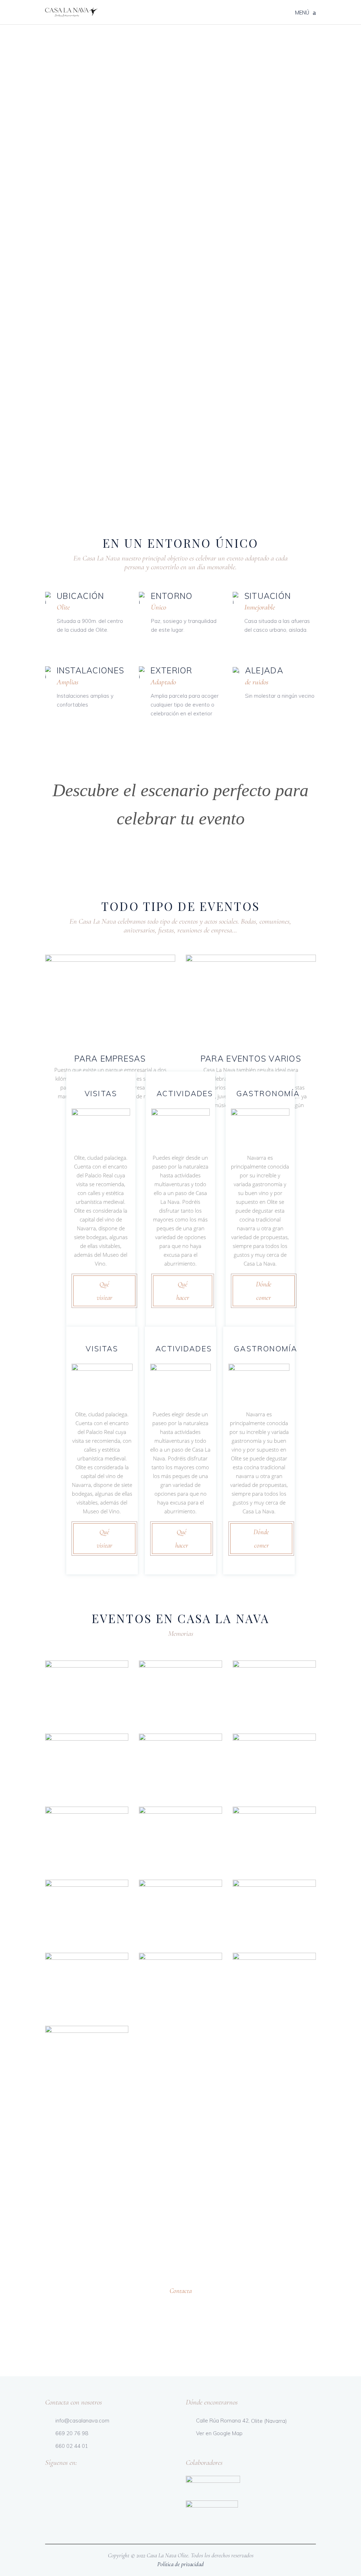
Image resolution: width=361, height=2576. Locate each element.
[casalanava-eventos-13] (274, 1692)
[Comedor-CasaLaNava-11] (87, 1765)
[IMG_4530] (180, 1765)
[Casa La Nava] (87, 1692)
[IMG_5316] (87, 2057)
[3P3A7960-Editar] (180, 1911)
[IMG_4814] (87, 1984)
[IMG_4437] (274, 1911)
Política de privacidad (180, 2564)
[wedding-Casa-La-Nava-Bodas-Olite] (274, 1984)
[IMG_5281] (180, 1984)
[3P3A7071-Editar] (180, 1692)
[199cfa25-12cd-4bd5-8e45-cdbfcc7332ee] (274, 1838)
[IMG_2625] (87, 1911)
